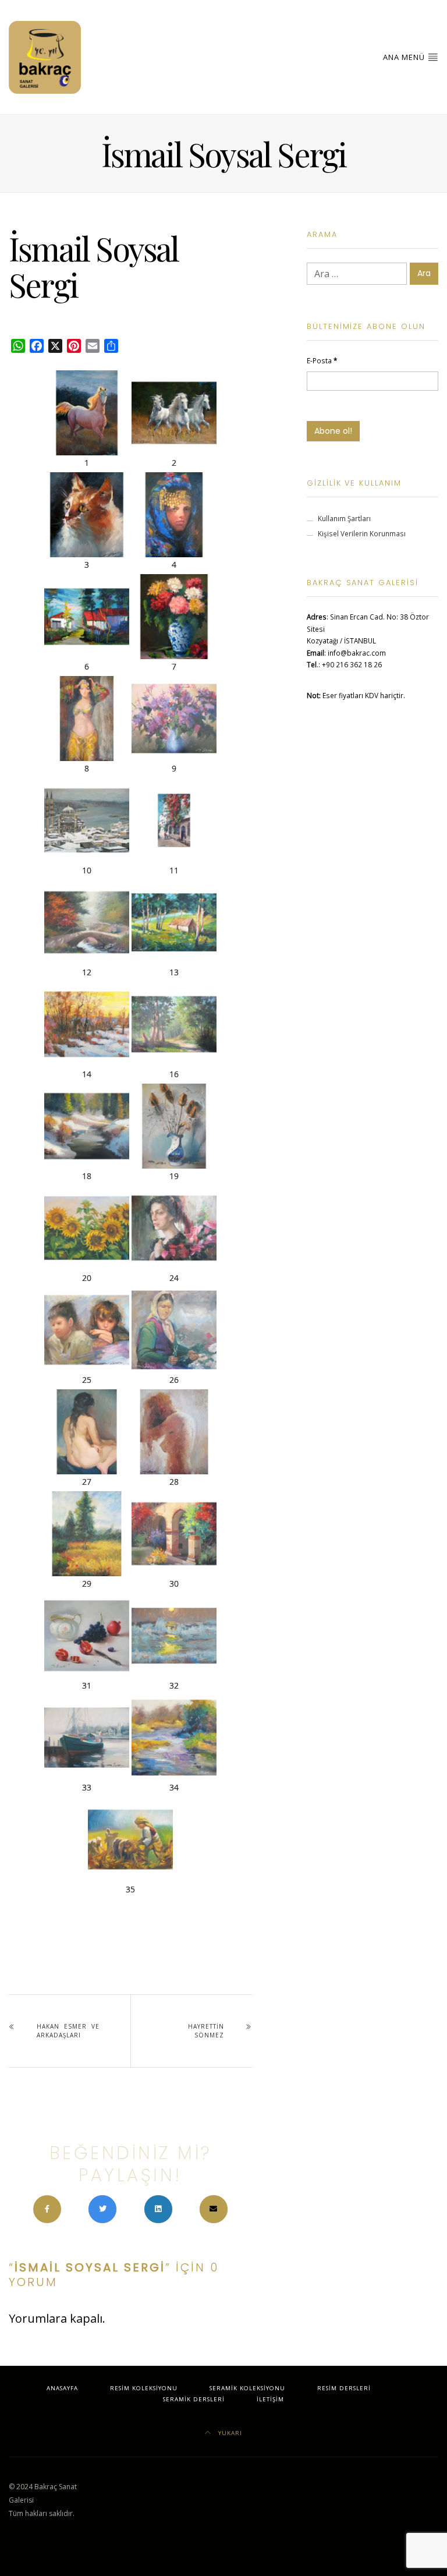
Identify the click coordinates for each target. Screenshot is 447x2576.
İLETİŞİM (270, 2399)
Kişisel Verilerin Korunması (362, 533)
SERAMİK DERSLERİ (194, 2399)
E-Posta (322, 360)
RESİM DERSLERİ (344, 2388)
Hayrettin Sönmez (206, 2031)
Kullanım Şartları (344, 518)
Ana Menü (405, 57)
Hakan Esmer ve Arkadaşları (68, 2031)
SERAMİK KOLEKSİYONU (247, 2388)
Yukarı (229, 2433)
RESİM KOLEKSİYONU (144, 2388)
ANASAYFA (62, 2388)
